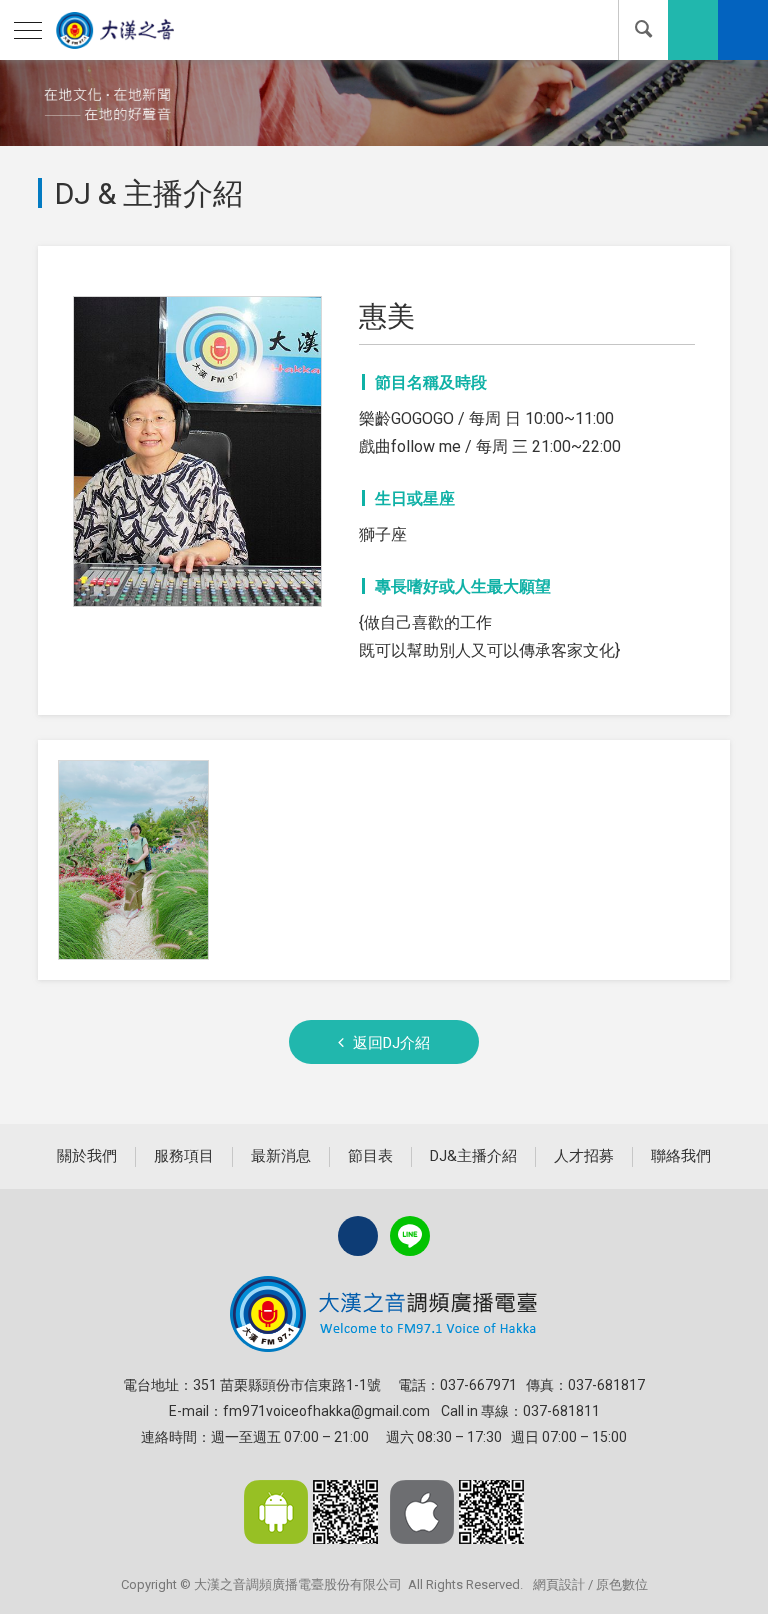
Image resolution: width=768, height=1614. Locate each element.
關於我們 (87, 1156)
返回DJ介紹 (391, 1043)
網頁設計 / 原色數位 (590, 1584)
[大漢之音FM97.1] (112, 30)
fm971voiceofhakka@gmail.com (326, 1411)
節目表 (370, 1156)
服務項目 (184, 1156)
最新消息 (281, 1156)
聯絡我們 (681, 1156)
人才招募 (584, 1156)
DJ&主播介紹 (473, 1156)
